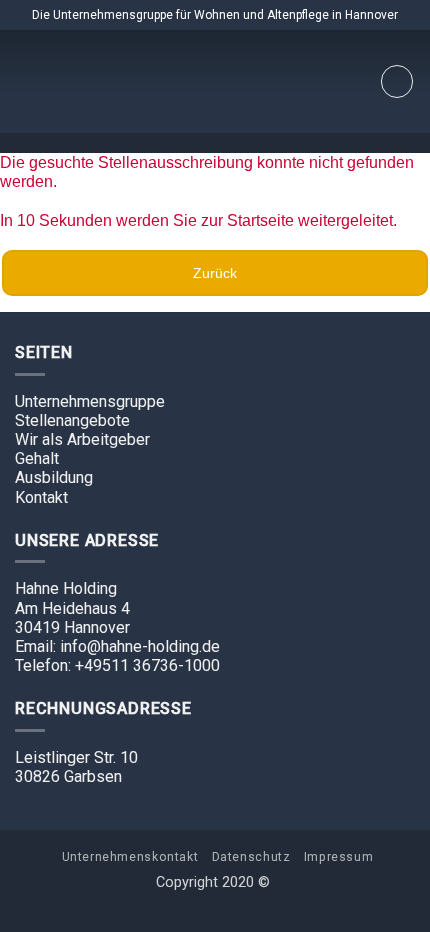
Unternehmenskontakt (130, 857)
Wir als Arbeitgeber (82, 439)
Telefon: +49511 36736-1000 (117, 665)
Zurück (215, 273)
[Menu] (397, 82)
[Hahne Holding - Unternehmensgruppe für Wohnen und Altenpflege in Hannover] (215, 81)
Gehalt (37, 458)
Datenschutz (251, 857)
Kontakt (41, 497)
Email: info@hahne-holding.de (117, 646)
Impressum (339, 857)
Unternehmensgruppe (90, 401)
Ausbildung (54, 477)
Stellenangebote (72, 420)
